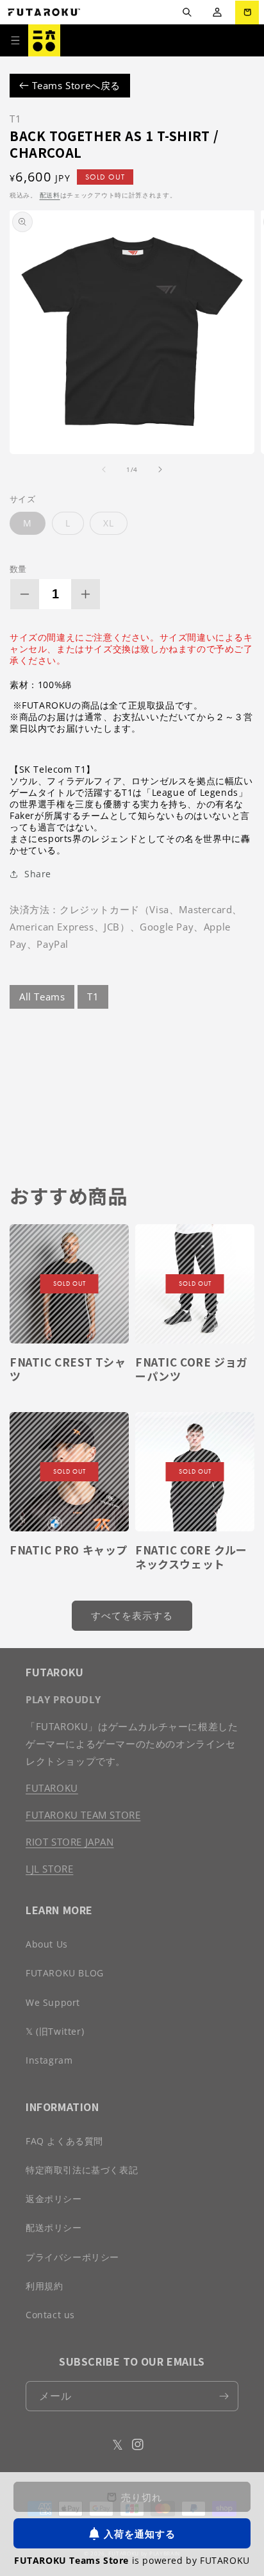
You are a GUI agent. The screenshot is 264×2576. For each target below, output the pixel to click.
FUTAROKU (52, 1788)
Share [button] (38, 874)
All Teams (42, 997)
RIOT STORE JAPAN (70, 1842)
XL (109, 523)
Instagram (49, 2060)
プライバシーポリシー (72, 2257)
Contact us (50, 2315)
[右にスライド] (160, 469)
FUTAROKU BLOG (65, 1973)
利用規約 (44, 2286)
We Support (53, 2002)
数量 (18, 569)
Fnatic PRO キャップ (69, 1550)
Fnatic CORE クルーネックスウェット (191, 1557)
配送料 (50, 195)
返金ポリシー (54, 2199)
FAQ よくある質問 (64, 2141)
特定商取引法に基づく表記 (82, 2170)
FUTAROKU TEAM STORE (83, 1815)
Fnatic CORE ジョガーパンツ (192, 1369)
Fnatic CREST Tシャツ (68, 1369)
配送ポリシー (54, 2227)
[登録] (224, 2396)
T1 (93, 997)
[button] (187, 13)
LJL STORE (49, 1869)
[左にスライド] (104, 469)
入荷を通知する (140, 2534)
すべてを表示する (132, 1615)
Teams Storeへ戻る (75, 85)
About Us (47, 1944)
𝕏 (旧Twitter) (55, 2031)
